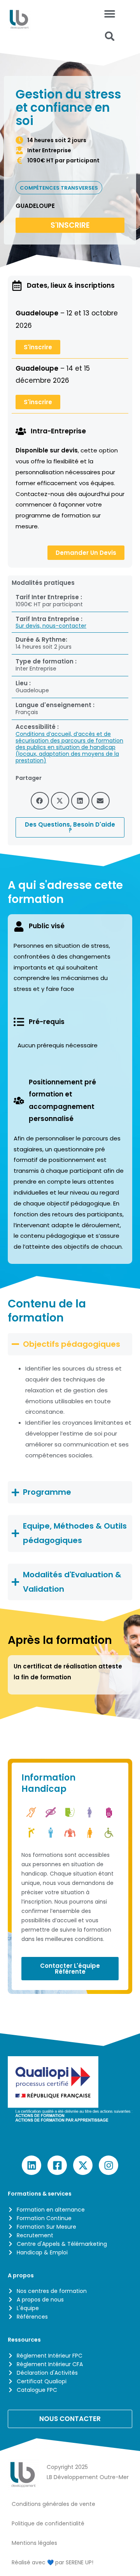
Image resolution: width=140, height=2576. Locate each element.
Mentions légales (34, 2543)
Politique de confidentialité (48, 2523)
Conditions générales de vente (53, 2504)
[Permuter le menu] (110, 14)
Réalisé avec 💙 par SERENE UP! (52, 2562)
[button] (110, 36)
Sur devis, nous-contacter (51, 626)
